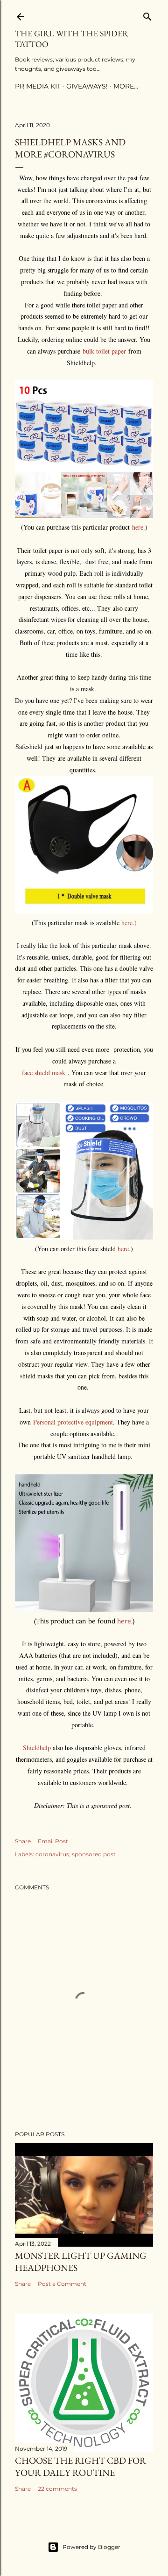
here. (139, 527)
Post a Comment (62, 2284)
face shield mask (45, 1073)
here (124, 1621)
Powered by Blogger (91, 2547)
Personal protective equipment (73, 1422)
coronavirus (52, 1854)
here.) (129, 923)
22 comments (57, 2489)
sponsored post (94, 1854)
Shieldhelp (38, 1748)
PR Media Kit (38, 86)
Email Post (53, 1841)
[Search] (147, 15)
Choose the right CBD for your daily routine (80, 2467)
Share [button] (23, 1841)
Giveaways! (87, 86)
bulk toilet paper (104, 351)
